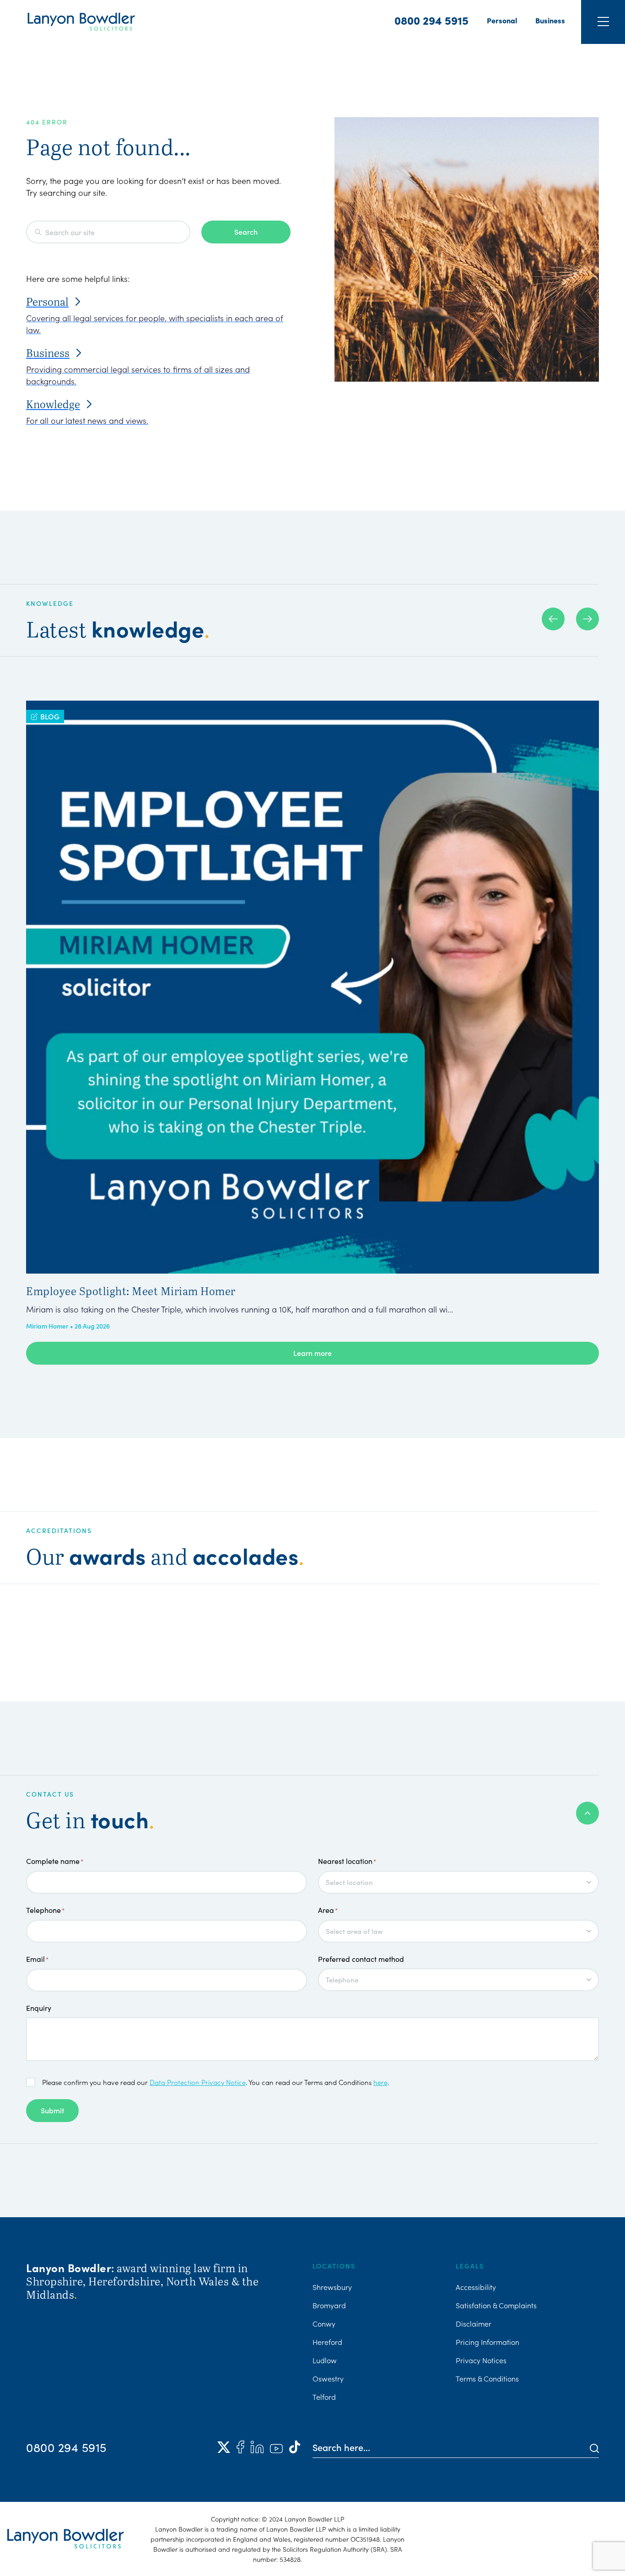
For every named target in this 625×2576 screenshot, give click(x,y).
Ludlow (325, 2360)
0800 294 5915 (431, 20)
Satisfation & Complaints (496, 2305)
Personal (502, 20)
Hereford (327, 2342)
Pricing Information (488, 2342)
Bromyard (329, 2305)
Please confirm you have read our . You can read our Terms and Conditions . (216, 2082)
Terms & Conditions (487, 2378)
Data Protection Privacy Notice (198, 2082)
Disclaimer (474, 2323)
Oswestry (328, 2378)
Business (550, 20)
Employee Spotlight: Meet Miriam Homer (131, 1291)
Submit (52, 2110)
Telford (324, 2397)
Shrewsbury (332, 2287)
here (380, 2082)
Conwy (324, 2323)
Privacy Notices (481, 2360)
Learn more (312, 1353)
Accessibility (476, 2287)
